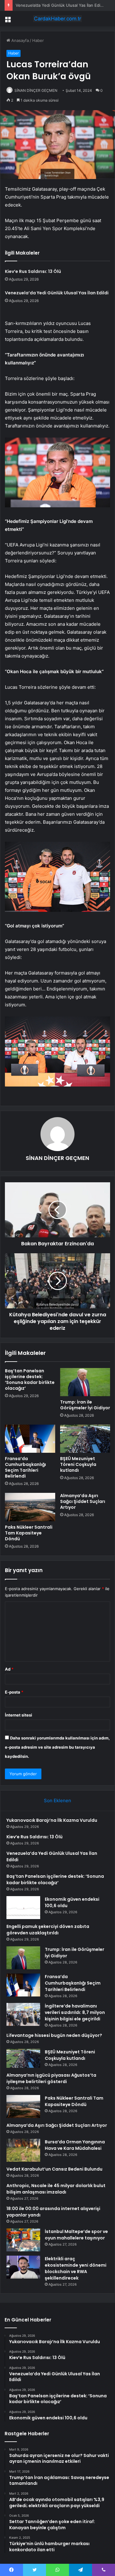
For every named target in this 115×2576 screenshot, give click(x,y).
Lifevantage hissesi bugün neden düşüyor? (54, 2035)
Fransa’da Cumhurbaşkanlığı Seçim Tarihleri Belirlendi (25, 1467)
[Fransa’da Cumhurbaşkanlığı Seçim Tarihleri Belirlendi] (30, 1439)
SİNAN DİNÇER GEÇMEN (36, 90)
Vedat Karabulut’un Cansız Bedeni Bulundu (54, 2169)
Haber (38, 40)
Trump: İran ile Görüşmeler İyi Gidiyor (85, 1405)
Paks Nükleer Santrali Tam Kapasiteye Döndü (29, 1533)
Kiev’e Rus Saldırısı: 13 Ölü (33, 271)
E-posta (14, 1692)
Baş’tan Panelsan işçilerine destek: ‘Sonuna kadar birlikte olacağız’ (30, 1379)
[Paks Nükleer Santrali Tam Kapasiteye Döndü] (30, 1507)
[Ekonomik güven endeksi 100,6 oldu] (23, 1908)
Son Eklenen (57, 1801)
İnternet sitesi (19, 1715)
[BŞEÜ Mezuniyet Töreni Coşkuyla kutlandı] (85, 1439)
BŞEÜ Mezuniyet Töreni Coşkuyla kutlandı (78, 1464)
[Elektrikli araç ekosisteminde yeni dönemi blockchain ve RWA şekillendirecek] (23, 2267)
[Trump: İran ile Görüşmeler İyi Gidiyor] (85, 1382)
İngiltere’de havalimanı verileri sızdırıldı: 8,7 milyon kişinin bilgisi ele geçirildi (75, 2012)
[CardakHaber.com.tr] (58, 19)
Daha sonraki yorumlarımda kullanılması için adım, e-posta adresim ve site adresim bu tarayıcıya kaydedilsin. (57, 1747)
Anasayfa (19, 40)
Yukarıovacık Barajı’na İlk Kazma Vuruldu (52, 1820)
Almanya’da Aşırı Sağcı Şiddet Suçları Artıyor (83, 1501)
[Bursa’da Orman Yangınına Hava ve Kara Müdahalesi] (23, 2150)
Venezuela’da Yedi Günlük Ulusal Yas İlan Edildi (60, 5)
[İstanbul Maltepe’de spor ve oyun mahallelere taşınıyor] (23, 2240)
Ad (9, 1669)
